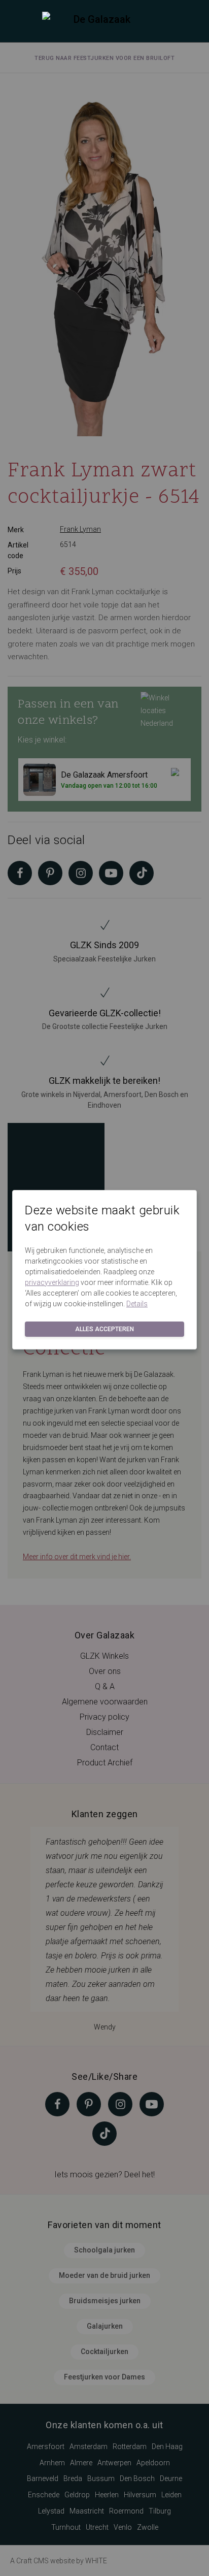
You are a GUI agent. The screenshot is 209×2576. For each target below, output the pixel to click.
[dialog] (104, 1288)
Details (137, 1304)
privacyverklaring (52, 1282)
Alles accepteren (104, 1329)
